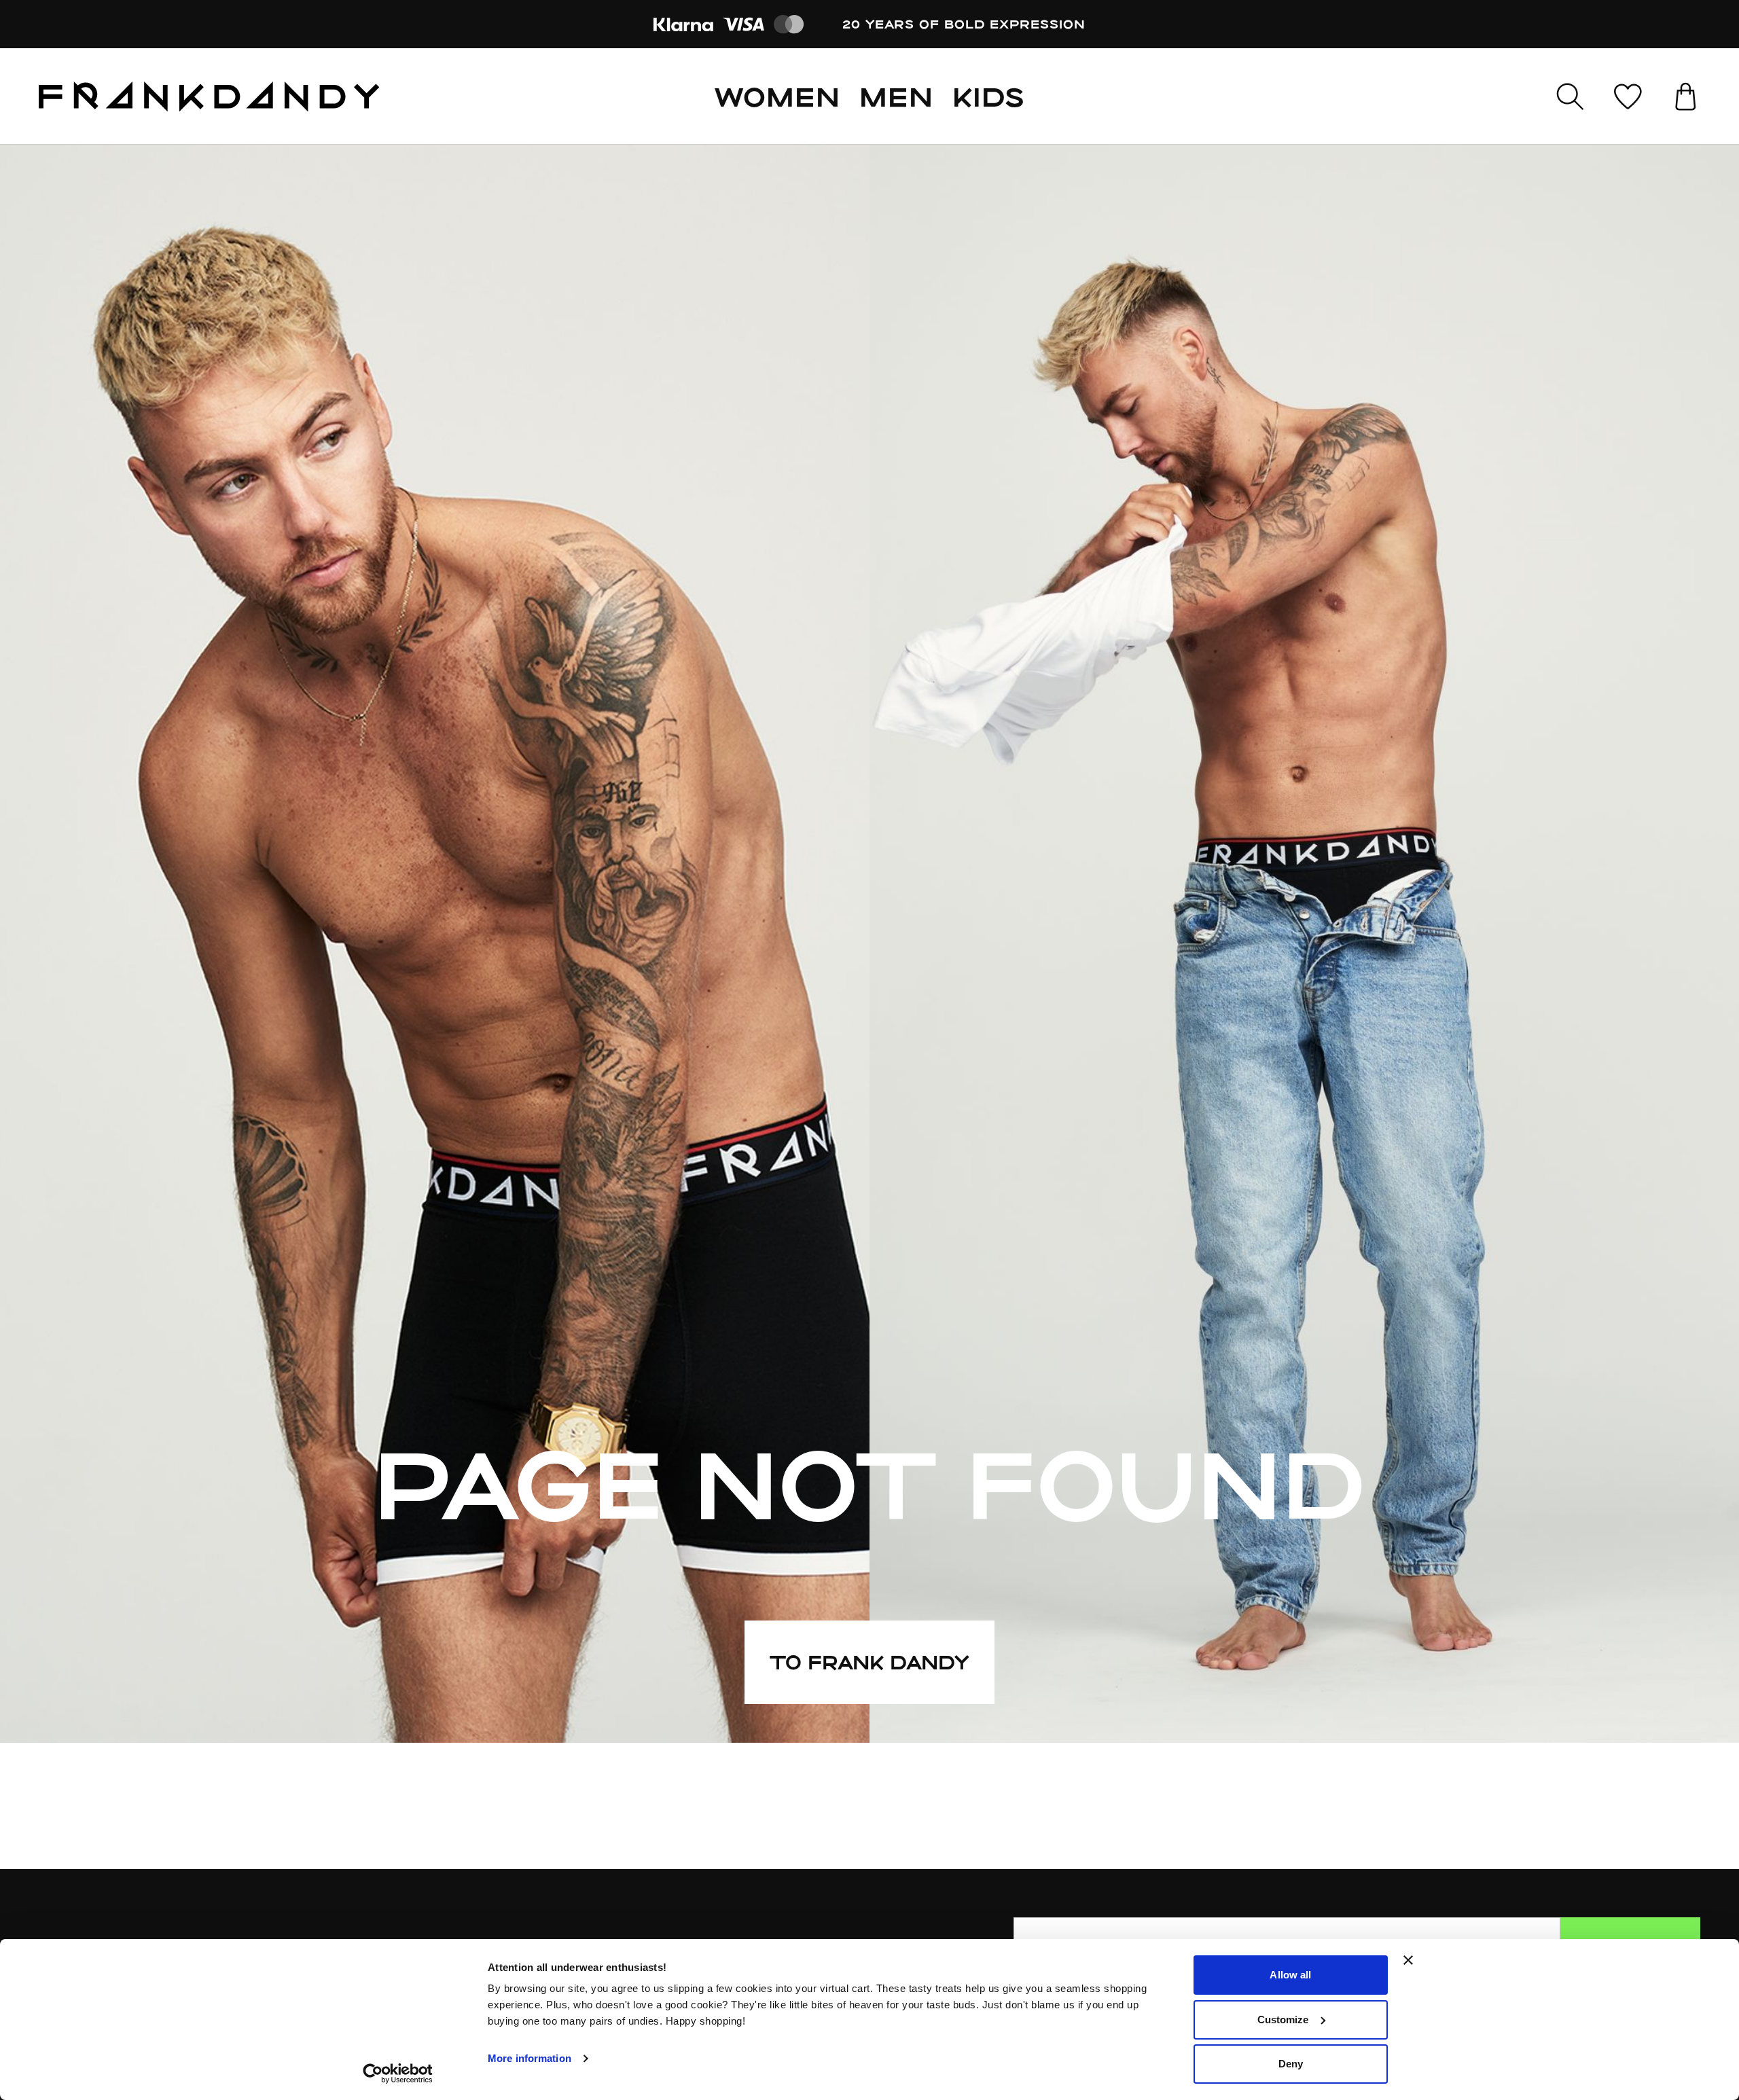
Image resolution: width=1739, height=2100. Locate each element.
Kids (988, 96)
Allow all (1290, 1975)
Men (896, 96)
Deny (1291, 2064)
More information (530, 2058)
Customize (1283, 2020)
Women (777, 96)
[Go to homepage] (209, 96)
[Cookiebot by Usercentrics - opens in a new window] (398, 2074)
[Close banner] (1408, 1960)
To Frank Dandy (869, 1662)
